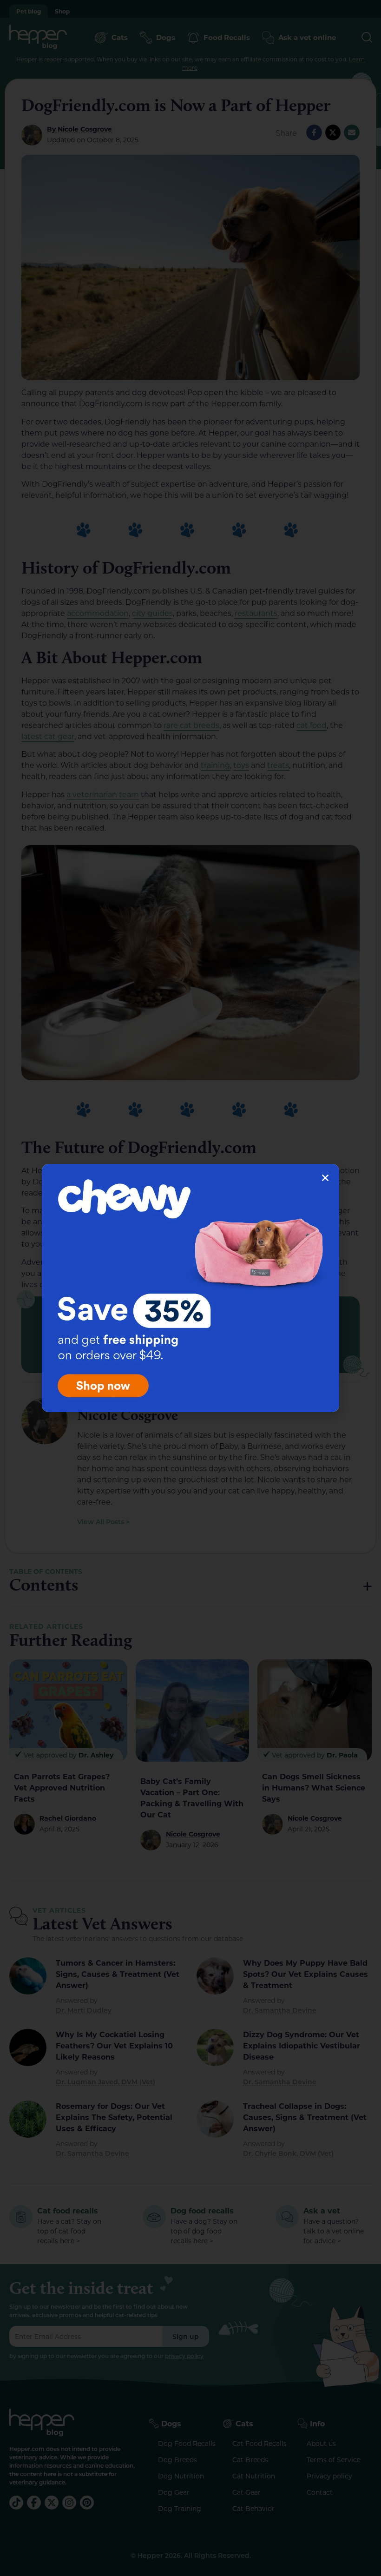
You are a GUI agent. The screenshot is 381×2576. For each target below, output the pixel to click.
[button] (325, 1178)
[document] (190, 1288)
